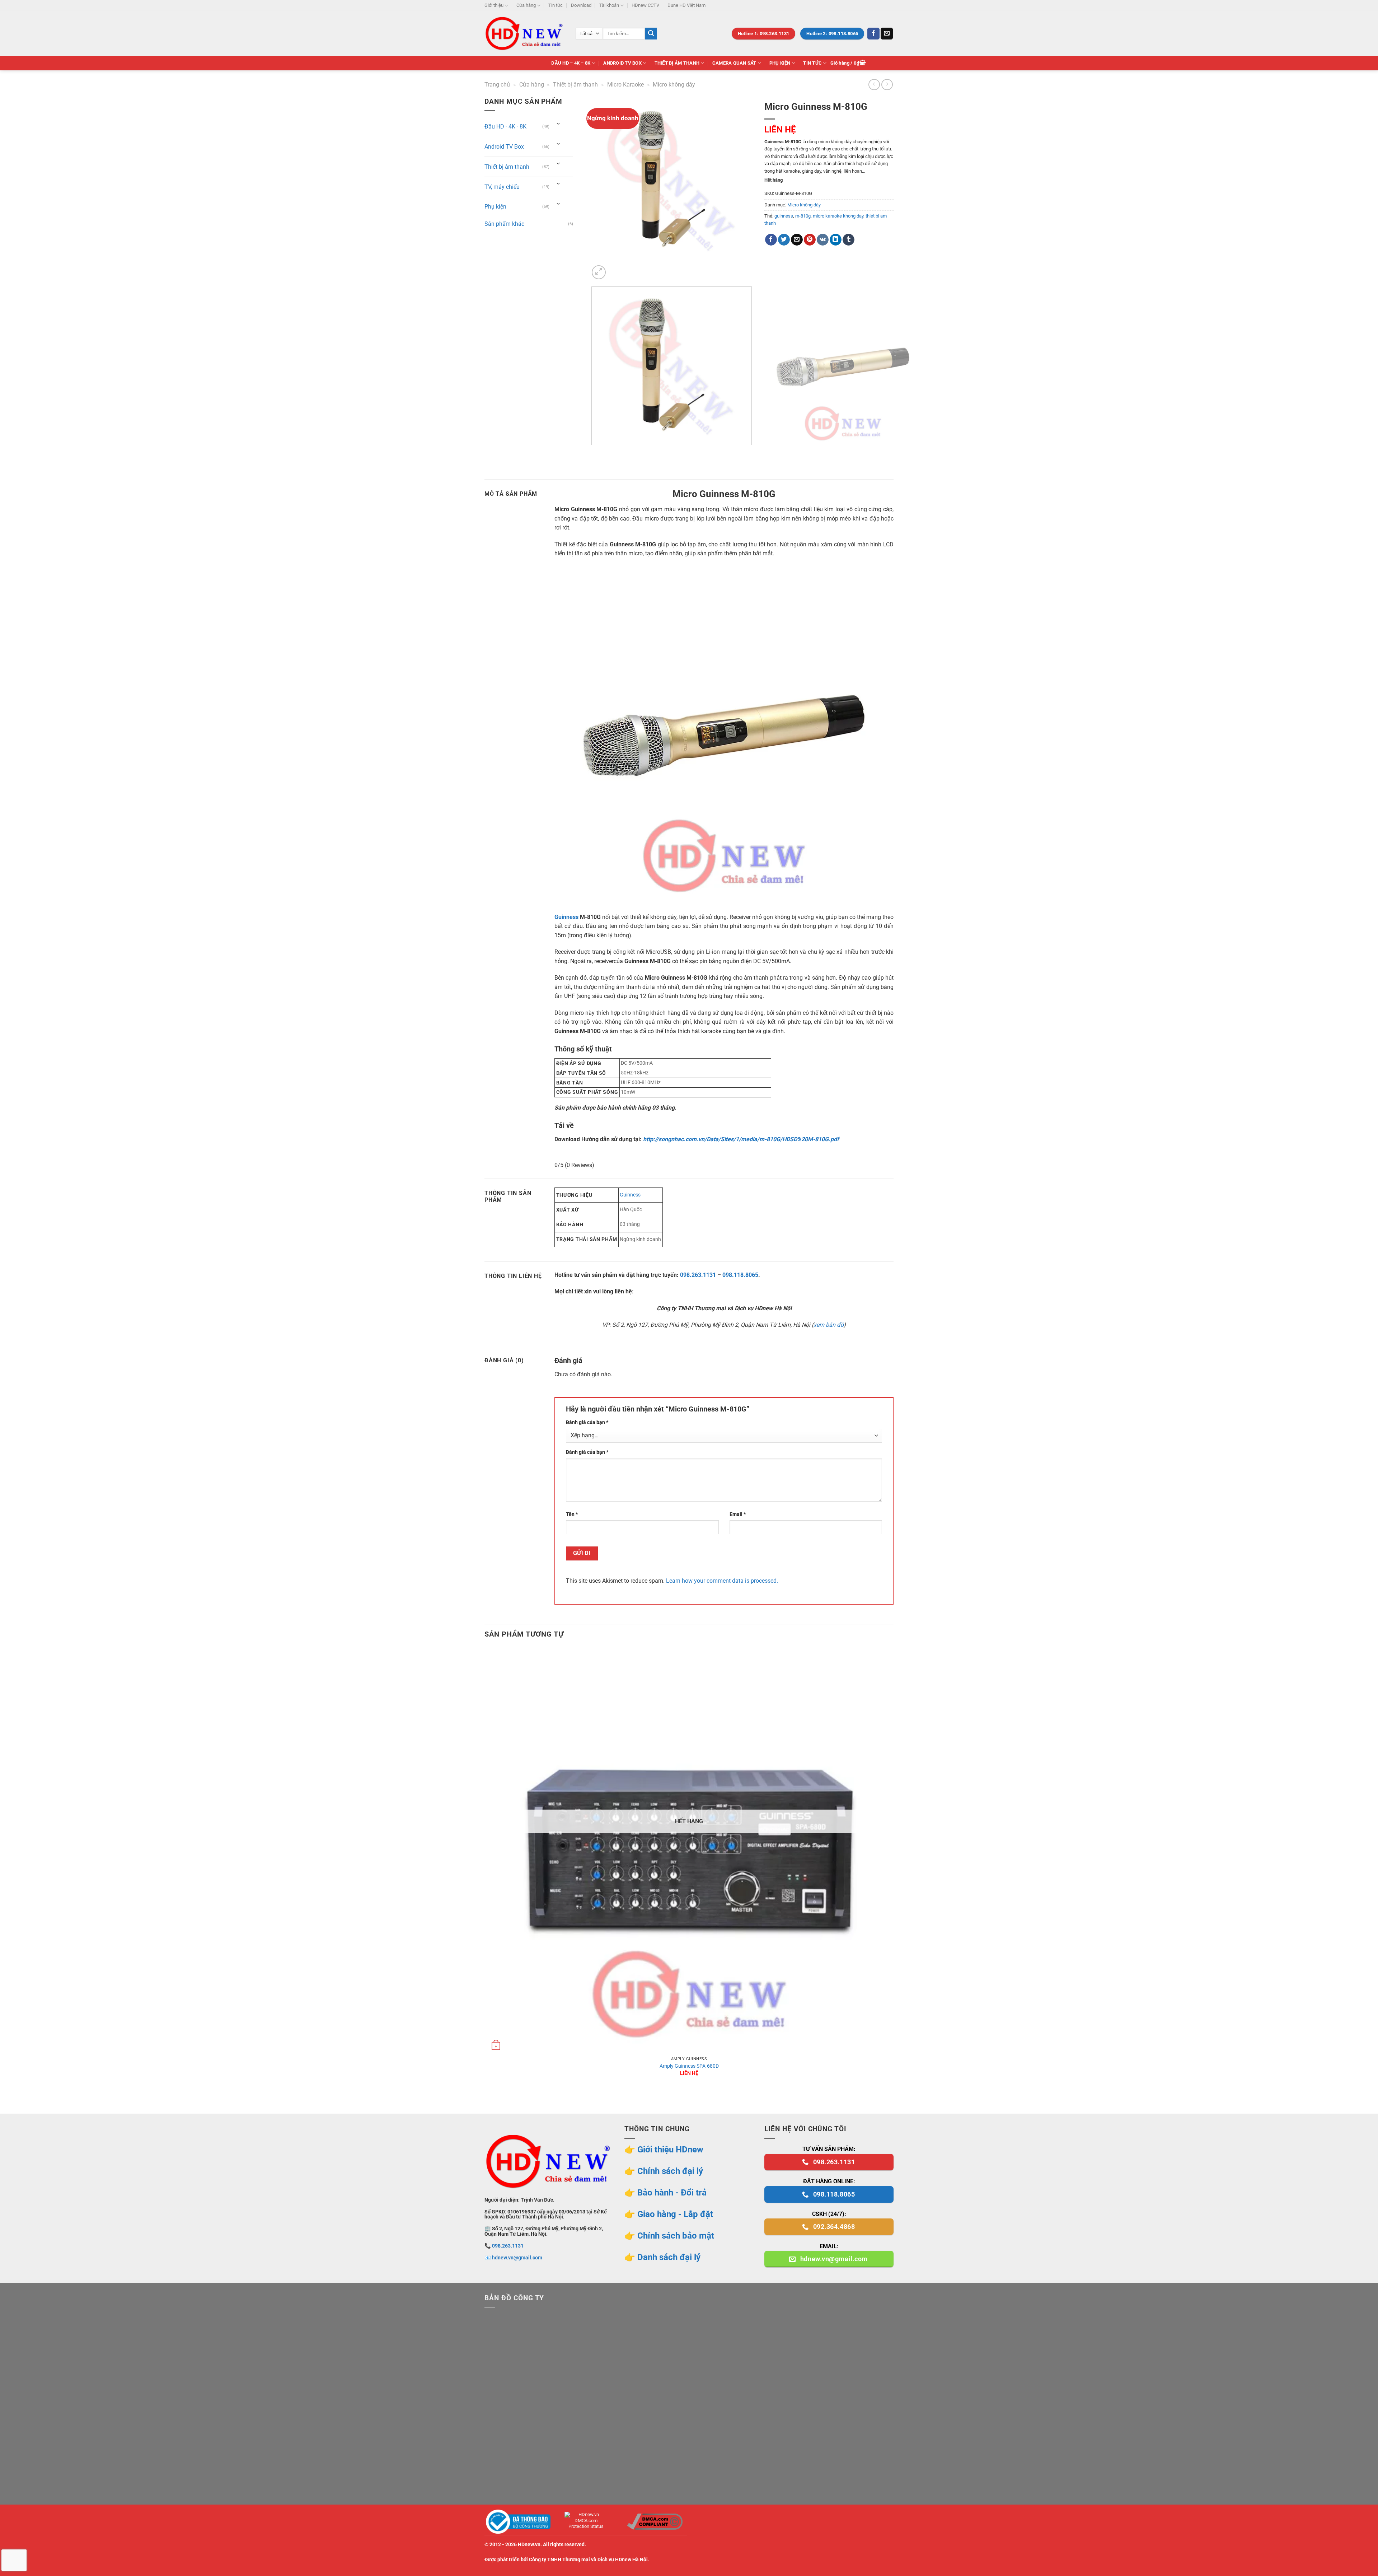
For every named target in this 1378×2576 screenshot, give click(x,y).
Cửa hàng (526, 5)
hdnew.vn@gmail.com (517, 2258)
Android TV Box (622, 63)
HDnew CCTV (645, 5)
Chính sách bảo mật (676, 2236)
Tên (572, 1514)
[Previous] (593, 452)
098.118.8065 (740, 1275)
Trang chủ (497, 85)
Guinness (566, 917)
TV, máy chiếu (502, 187)
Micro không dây (674, 85)
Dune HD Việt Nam (686, 5)
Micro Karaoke (625, 85)
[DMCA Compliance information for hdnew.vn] (655, 2522)
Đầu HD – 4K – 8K (571, 63)
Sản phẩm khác (504, 224)
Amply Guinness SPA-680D (689, 2066)
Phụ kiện (780, 63)
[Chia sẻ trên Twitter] (784, 240)
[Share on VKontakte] (823, 240)
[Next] (616, 268)
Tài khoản (609, 5)
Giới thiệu (494, 5)
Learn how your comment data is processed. (722, 1581)
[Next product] (874, 85)
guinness (784, 216)
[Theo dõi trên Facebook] (873, 34)
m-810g (803, 216)
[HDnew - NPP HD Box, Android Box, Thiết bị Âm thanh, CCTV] (525, 33)
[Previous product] (887, 85)
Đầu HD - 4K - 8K (505, 127)
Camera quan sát (734, 63)
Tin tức (556, 5)
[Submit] (651, 34)
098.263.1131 (698, 1275)
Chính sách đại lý (670, 2171)
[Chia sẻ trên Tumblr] (849, 240)
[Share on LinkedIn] (836, 240)
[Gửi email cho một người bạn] (797, 240)
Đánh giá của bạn (587, 1422)
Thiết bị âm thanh (677, 63)
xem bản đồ (829, 1325)
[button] (848, 63)
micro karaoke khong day (838, 216)
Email (738, 1514)
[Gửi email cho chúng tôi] (887, 34)
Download (581, 5)
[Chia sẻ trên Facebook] (771, 240)
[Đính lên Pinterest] (810, 240)
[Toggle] (558, 124)
